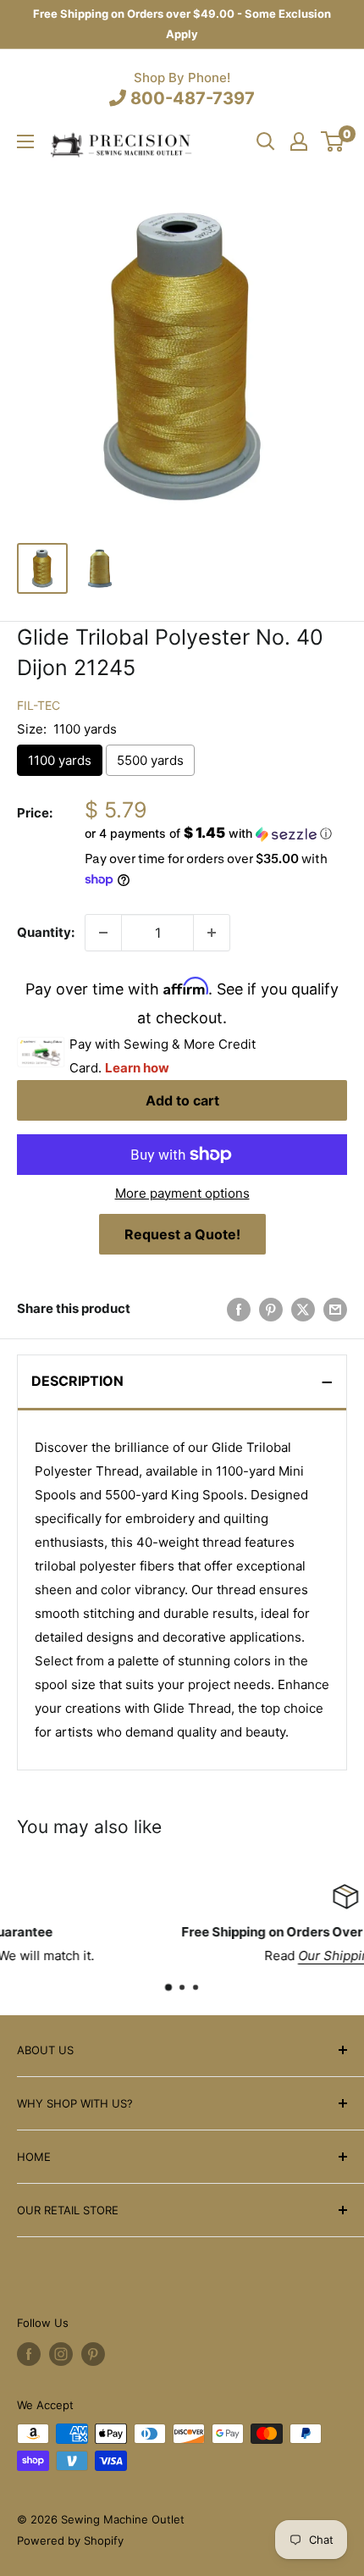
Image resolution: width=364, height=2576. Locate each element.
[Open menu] (25, 141)
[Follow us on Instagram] (61, 2354)
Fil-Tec (39, 705)
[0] (333, 141)
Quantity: (46, 932)
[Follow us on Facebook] (29, 2354)
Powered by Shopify (70, 2540)
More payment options (182, 1193)
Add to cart (182, 1100)
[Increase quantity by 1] (212, 933)
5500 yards (150, 760)
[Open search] (266, 141)
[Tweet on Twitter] (303, 1309)
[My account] (299, 141)
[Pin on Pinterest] (271, 1309)
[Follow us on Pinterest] (93, 2354)
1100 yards (60, 760)
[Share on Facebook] (239, 1309)
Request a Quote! (182, 1234)
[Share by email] (335, 1309)
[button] (216, 834)
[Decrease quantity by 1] (103, 933)
